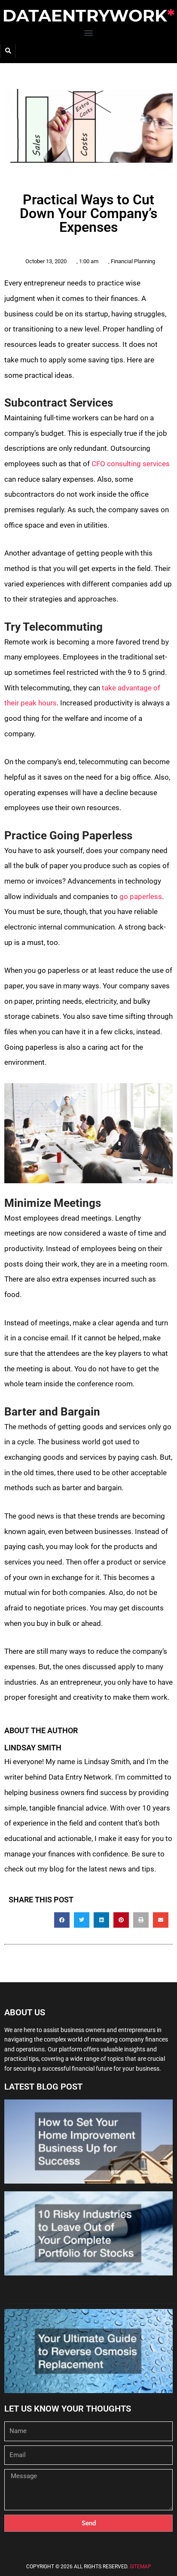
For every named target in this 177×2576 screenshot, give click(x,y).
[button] (89, 32)
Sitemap (140, 2567)
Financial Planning (133, 261)
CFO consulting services (131, 464)
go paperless (141, 896)
